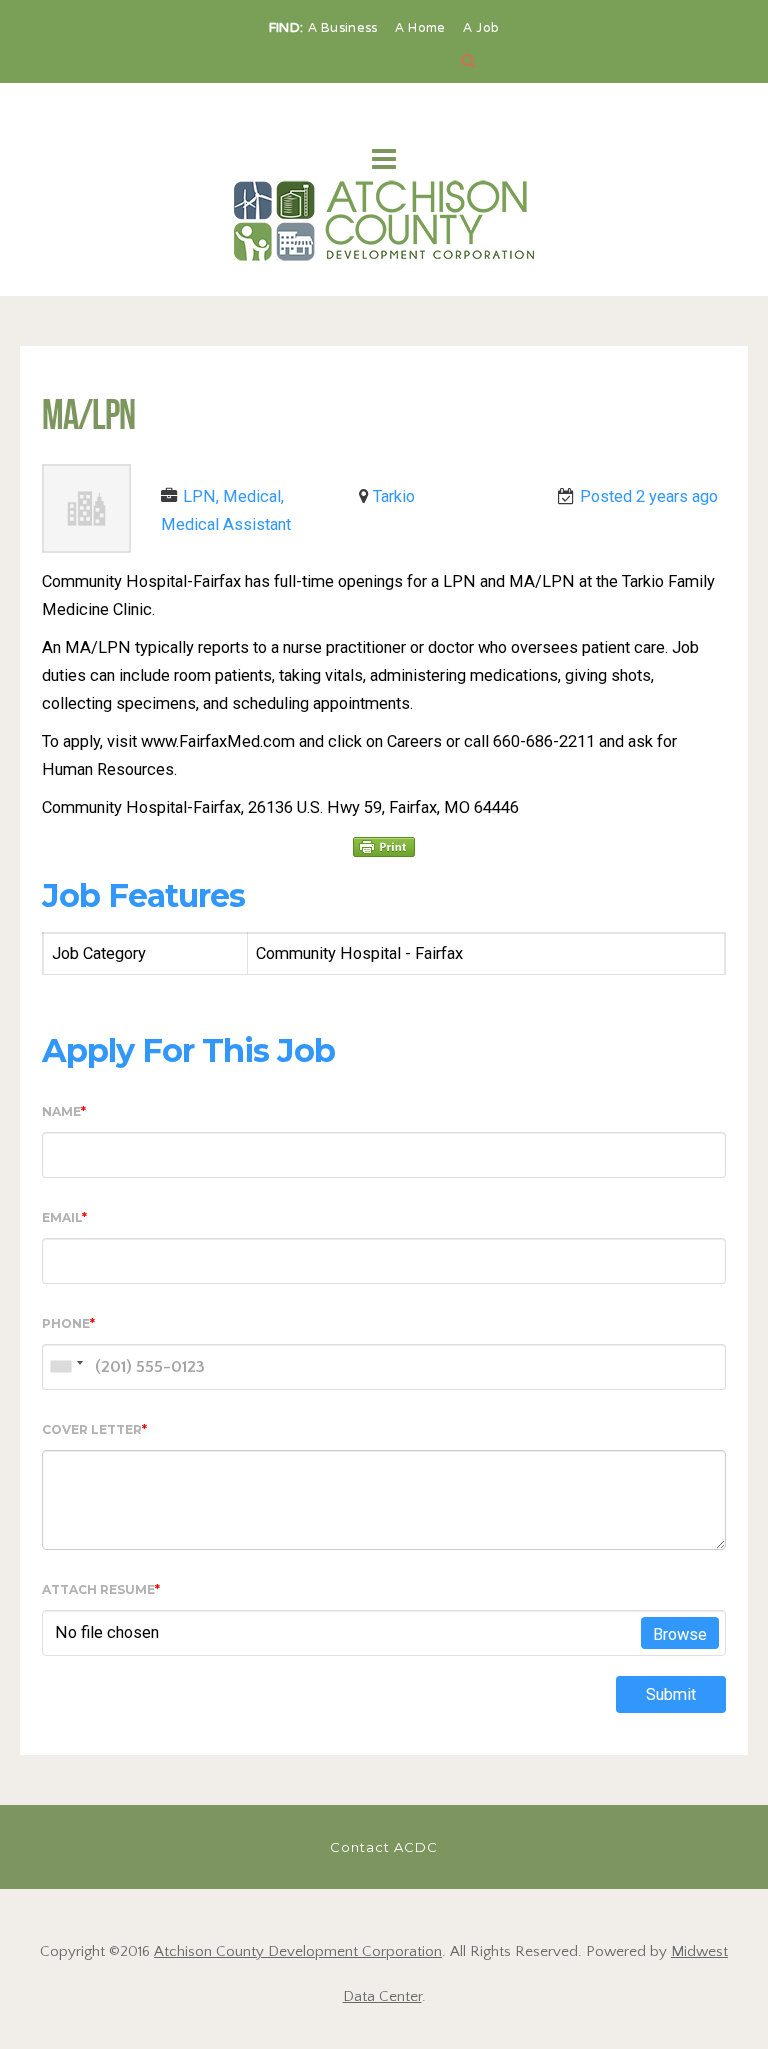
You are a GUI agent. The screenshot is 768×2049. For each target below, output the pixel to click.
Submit (671, 1694)
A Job (481, 29)
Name (64, 1111)
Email (64, 1217)
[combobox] (66, 1367)
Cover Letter (94, 1429)
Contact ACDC (384, 1847)
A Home (422, 29)
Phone (68, 1323)
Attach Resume (101, 1589)
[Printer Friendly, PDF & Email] (384, 846)
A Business (345, 29)
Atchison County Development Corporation (298, 1951)
